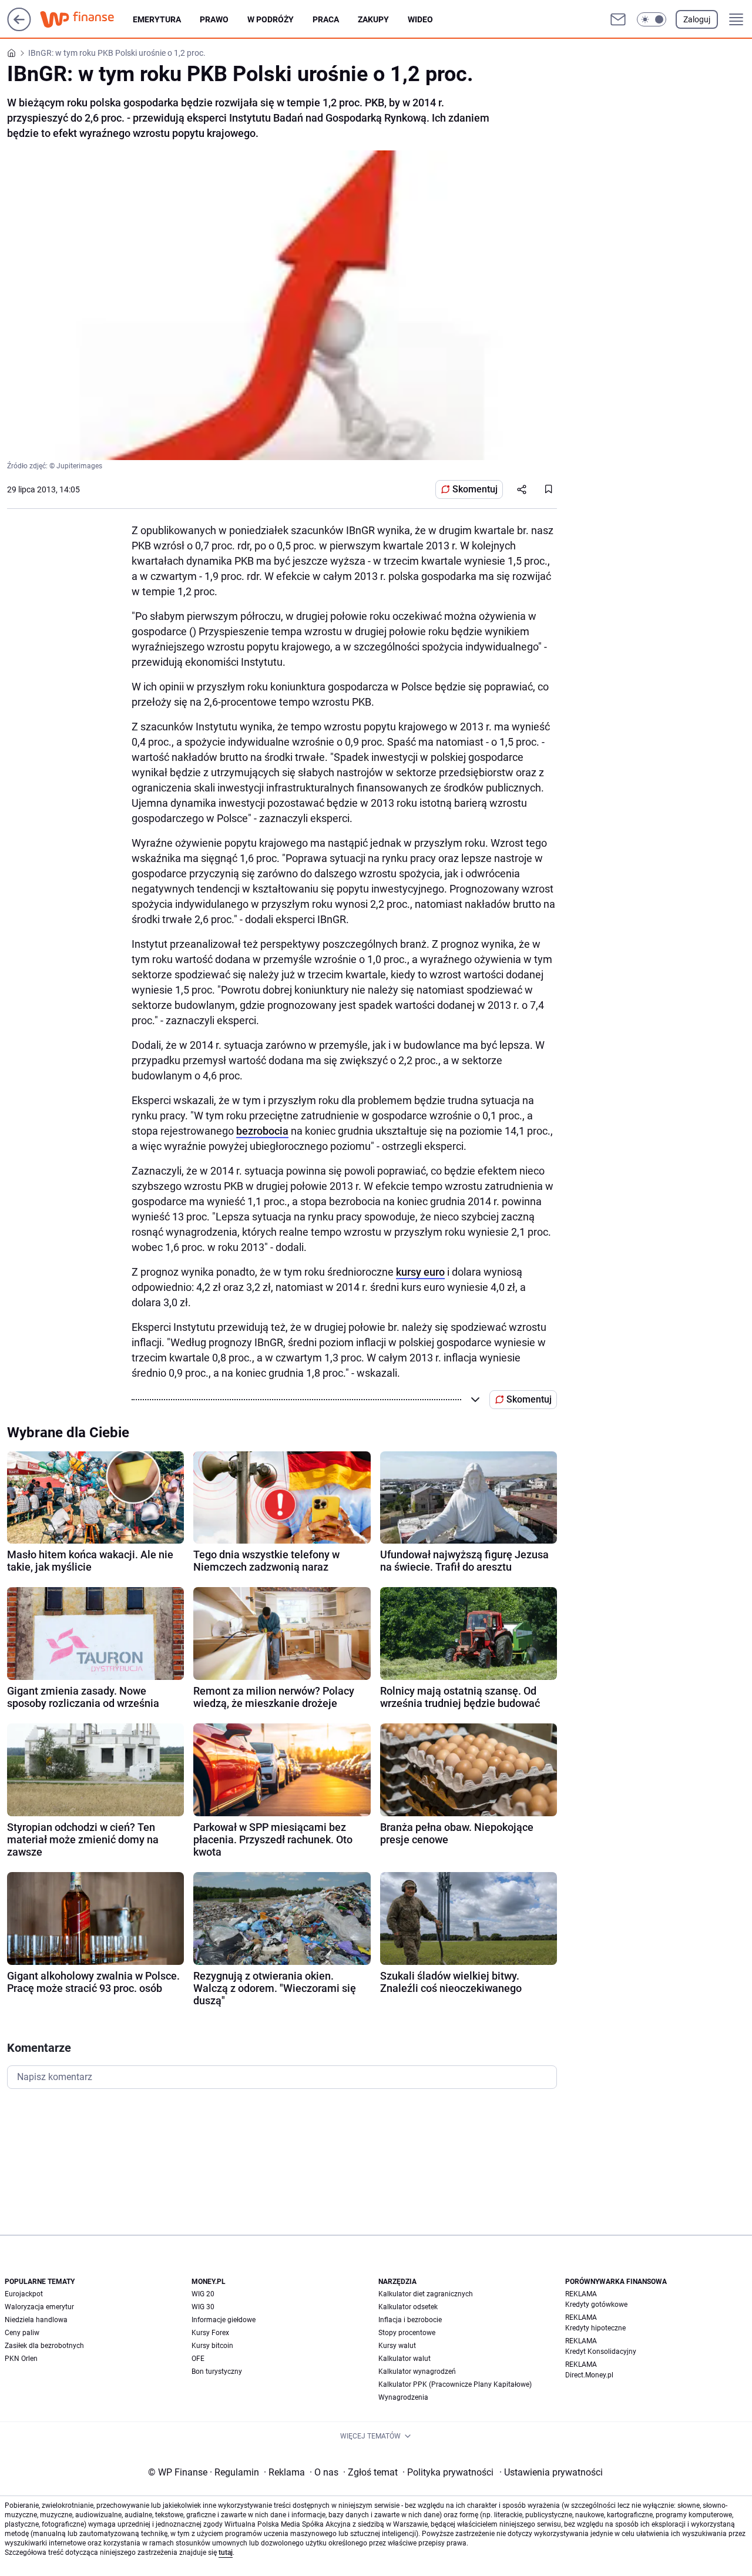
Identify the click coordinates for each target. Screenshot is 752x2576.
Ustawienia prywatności (551, 2472)
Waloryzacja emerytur (39, 2307)
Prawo (214, 19)
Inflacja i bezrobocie (410, 2320)
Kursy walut (397, 2346)
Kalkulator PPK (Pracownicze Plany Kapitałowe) (455, 2384)
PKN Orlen (21, 2359)
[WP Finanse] (86, 19)
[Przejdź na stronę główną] (19, 28)
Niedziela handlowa (36, 2320)
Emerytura (157, 19)
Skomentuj (475, 489)
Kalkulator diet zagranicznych (426, 2294)
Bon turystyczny (217, 2372)
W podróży (271, 19)
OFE (198, 2359)
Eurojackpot (24, 2294)
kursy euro (420, 1272)
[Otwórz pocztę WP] (618, 19)
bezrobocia (262, 1131)
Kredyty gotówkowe (596, 2305)
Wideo (420, 19)
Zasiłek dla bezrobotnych (44, 2346)
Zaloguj (697, 19)
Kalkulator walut (404, 2359)
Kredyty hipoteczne (595, 2328)
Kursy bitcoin (212, 2346)
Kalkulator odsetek (408, 2307)
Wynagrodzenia (403, 2397)
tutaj (226, 2552)
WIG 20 (203, 2294)
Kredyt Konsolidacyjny (601, 2352)
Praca (326, 19)
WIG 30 (203, 2307)
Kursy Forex (210, 2333)
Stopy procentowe (407, 2333)
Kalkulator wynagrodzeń (417, 2372)
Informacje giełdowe (224, 2320)
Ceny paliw (22, 2333)
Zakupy (373, 19)
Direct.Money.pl (589, 2375)
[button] (652, 19)
